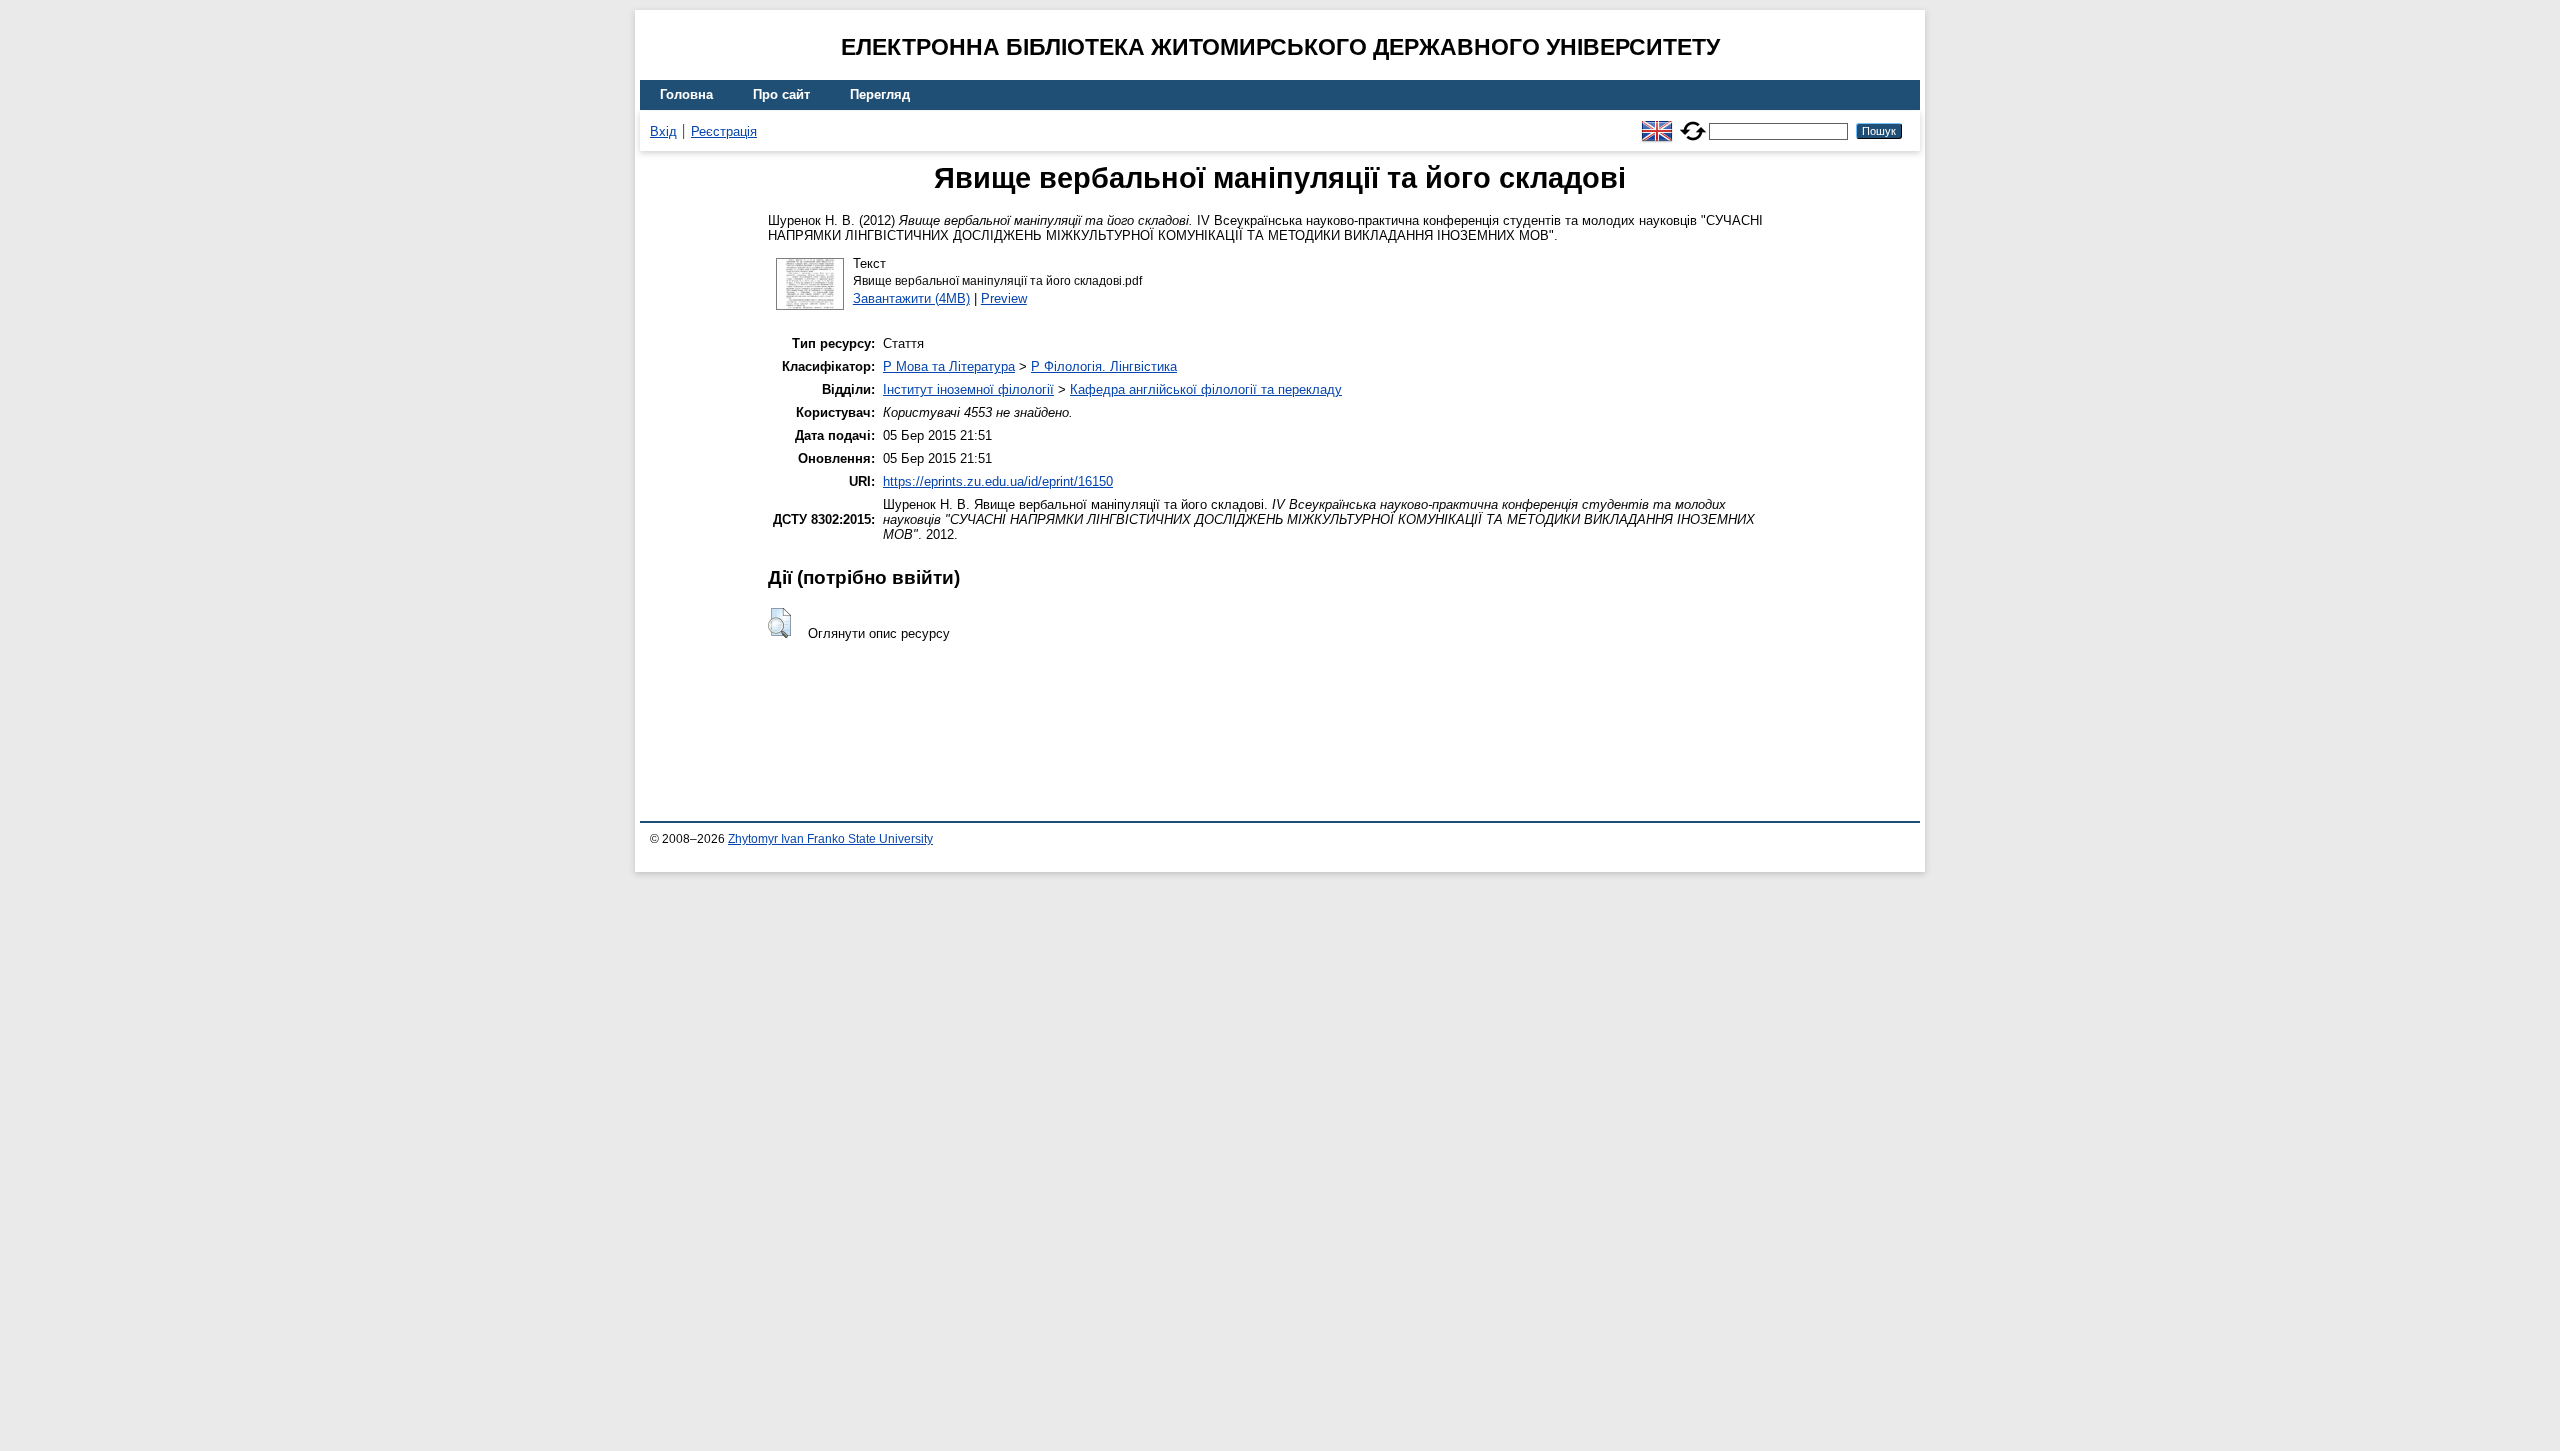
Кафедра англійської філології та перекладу (1206, 389)
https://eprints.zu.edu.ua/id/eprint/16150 (998, 481)
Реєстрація (724, 131)
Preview (1004, 298)
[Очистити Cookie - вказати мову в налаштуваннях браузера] (1693, 122)
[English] (1657, 122)
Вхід (663, 131)
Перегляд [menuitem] (880, 94)
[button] (779, 623)
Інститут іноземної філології (968, 389)
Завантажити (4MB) (911, 298)
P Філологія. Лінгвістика (1104, 366)
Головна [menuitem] (686, 94)
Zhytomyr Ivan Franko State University (830, 839)
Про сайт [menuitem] (781, 94)
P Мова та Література (949, 366)
